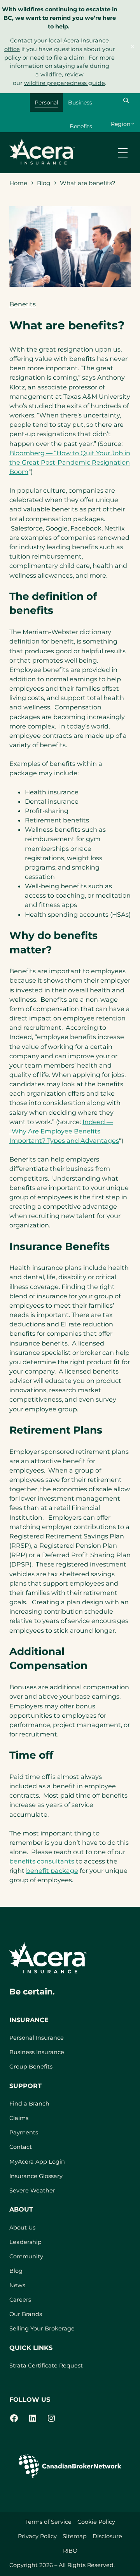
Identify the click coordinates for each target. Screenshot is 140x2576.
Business (80, 103)
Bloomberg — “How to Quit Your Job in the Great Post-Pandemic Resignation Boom (70, 462)
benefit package (52, 1871)
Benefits (81, 126)
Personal (46, 103)
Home (18, 183)
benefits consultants (42, 1861)
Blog (44, 183)
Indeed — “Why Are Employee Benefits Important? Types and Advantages (64, 1131)
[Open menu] (123, 153)
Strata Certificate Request (46, 2366)
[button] (126, 101)
